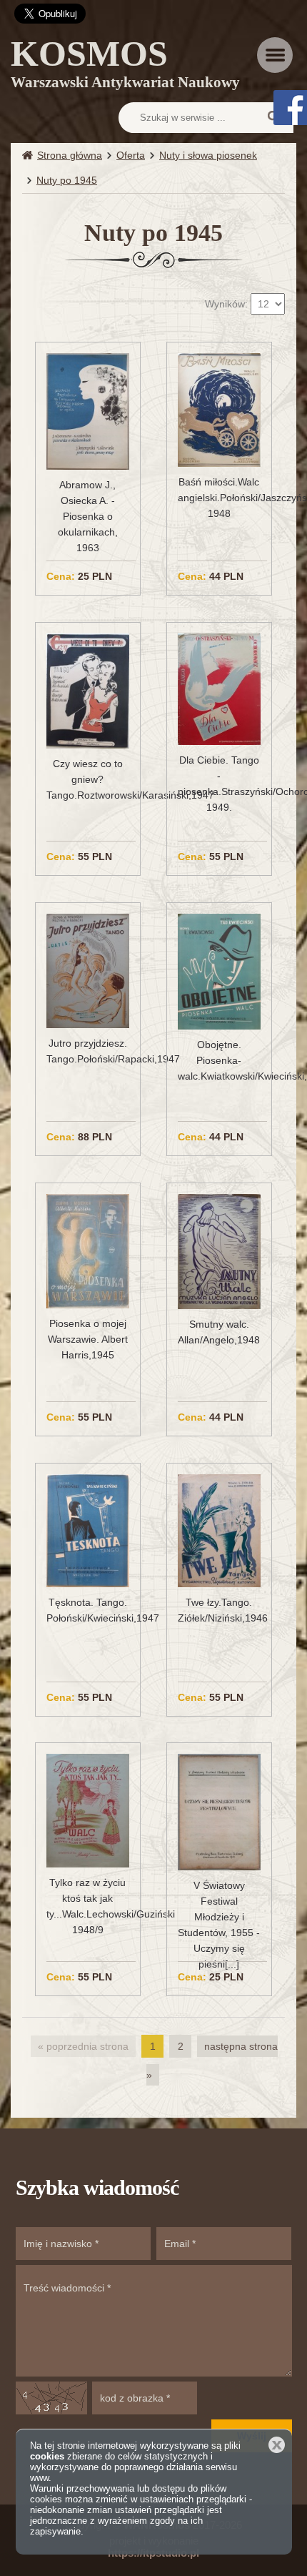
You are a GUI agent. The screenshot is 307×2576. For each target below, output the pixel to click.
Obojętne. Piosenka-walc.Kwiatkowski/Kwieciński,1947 (219, 1060)
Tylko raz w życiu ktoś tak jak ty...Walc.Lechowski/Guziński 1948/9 (87, 1906)
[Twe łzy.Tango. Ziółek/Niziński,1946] (219, 1530)
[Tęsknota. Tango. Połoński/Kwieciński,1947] (87, 1530)
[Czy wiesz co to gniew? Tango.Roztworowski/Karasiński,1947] (87, 690)
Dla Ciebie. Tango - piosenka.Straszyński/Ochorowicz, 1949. (219, 784)
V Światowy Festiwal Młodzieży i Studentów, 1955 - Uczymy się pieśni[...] (219, 1925)
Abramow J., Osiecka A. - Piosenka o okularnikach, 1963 (88, 516)
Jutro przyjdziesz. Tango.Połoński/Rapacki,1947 (87, 1051)
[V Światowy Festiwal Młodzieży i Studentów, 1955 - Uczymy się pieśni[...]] (219, 1811)
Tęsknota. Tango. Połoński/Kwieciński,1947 (87, 1610)
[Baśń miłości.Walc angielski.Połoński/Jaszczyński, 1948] (219, 410)
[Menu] (275, 55)
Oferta (131, 155)
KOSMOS (125, 66)
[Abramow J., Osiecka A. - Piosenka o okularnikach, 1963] (87, 410)
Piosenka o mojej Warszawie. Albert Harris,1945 (88, 1339)
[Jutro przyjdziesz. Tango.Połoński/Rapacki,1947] (87, 970)
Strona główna (70, 155)
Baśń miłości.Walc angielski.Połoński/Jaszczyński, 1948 (219, 498)
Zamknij (277, 2445)
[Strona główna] (30, 156)
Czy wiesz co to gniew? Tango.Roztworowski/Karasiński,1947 (87, 779)
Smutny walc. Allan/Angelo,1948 (219, 1332)
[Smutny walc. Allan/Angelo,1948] (219, 1250)
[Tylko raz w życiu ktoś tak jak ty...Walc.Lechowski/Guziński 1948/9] (87, 1810)
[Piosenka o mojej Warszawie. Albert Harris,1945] (87, 1250)
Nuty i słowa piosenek (208, 155)
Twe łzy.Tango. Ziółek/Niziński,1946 (219, 1610)
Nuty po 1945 (67, 180)
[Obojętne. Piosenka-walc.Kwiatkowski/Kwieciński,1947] (219, 971)
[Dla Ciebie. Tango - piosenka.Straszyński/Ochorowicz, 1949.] (219, 689)
